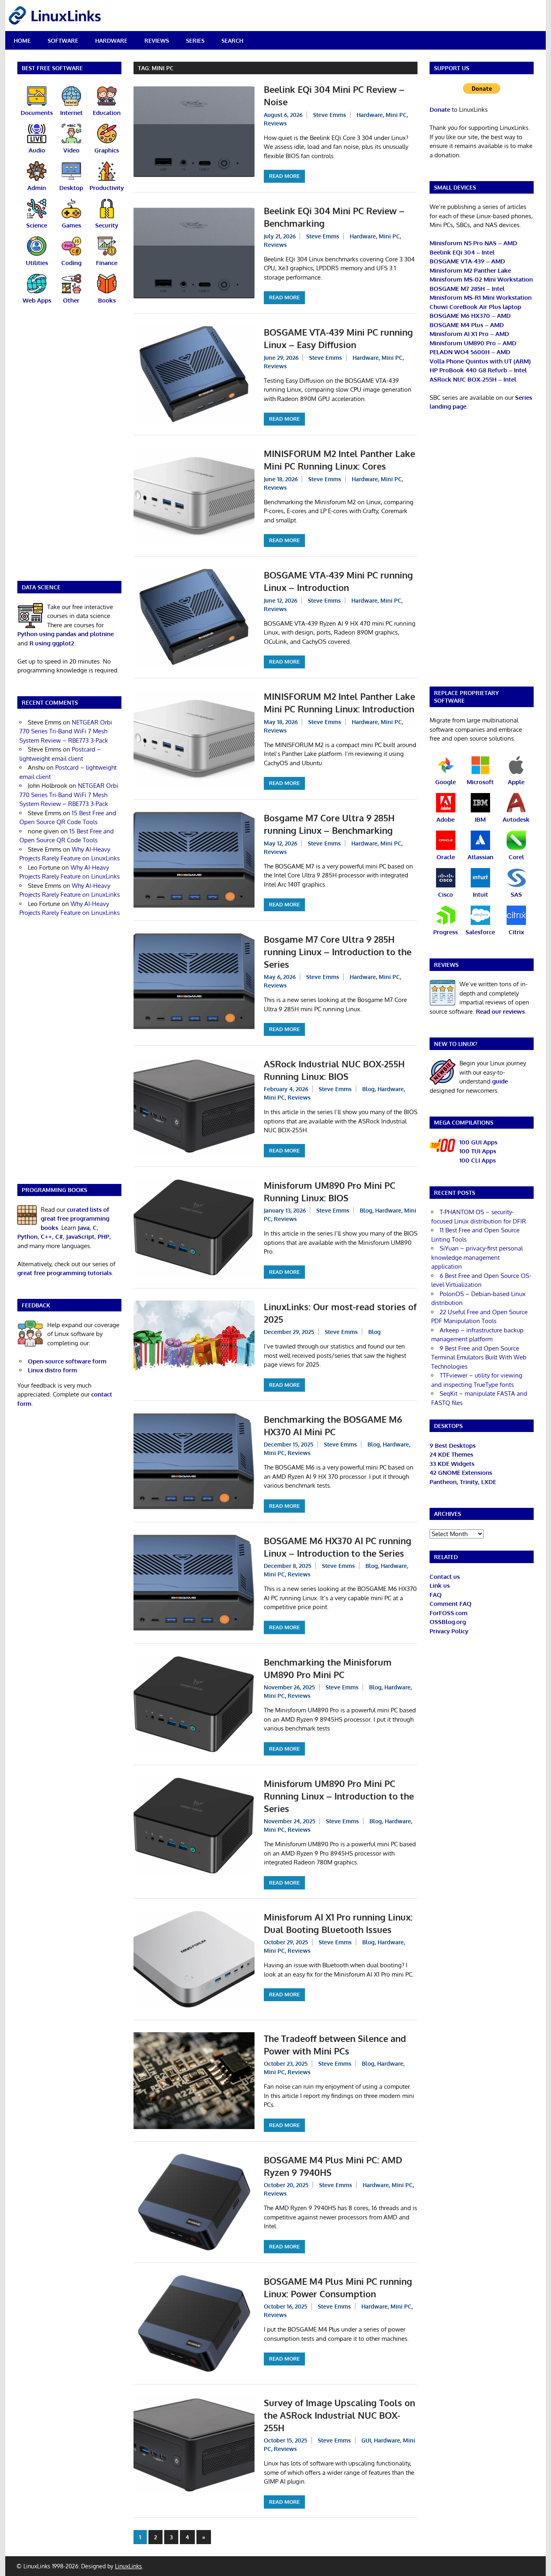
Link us (440, 1585)
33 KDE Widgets (452, 1464)
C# (59, 1237)
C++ (46, 1237)
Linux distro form (52, 1370)
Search (232, 41)
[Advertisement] (69, 448)
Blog (368, 1089)
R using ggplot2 (52, 643)
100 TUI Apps (478, 1151)
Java (84, 1228)
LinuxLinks (128, 2566)
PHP (103, 1237)
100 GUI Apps (478, 1142)
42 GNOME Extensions (461, 1473)
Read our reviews (500, 1011)
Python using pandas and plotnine (66, 634)
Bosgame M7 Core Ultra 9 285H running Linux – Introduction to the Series (338, 952)
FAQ (436, 1595)
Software (63, 41)
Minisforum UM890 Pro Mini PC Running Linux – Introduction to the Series (339, 1796)
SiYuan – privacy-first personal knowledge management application (477, 1257)
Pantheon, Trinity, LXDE (463, 1482)
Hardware (111, 41)
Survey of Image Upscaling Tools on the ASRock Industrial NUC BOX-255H (339, 2415)
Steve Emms (330, 115)
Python (27, 1237)
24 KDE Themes (451, 1454)
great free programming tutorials (65, 1273)
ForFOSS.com (449, 1613)
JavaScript (80, 1237)
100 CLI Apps (478, 1160)
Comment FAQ (451, 1604)
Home (22, 41)
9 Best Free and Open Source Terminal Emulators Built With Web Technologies (479, 1357)
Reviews (157, 41)
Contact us (445, 1577)
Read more (284, 176)
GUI (366, 2440)
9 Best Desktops (453, 1446)
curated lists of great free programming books (75, 1219)
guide (500, 1081)
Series (195, 41)
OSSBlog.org (448, 1622)
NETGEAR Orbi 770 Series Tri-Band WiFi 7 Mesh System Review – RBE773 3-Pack (66, 731)
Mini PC (396, 115)
